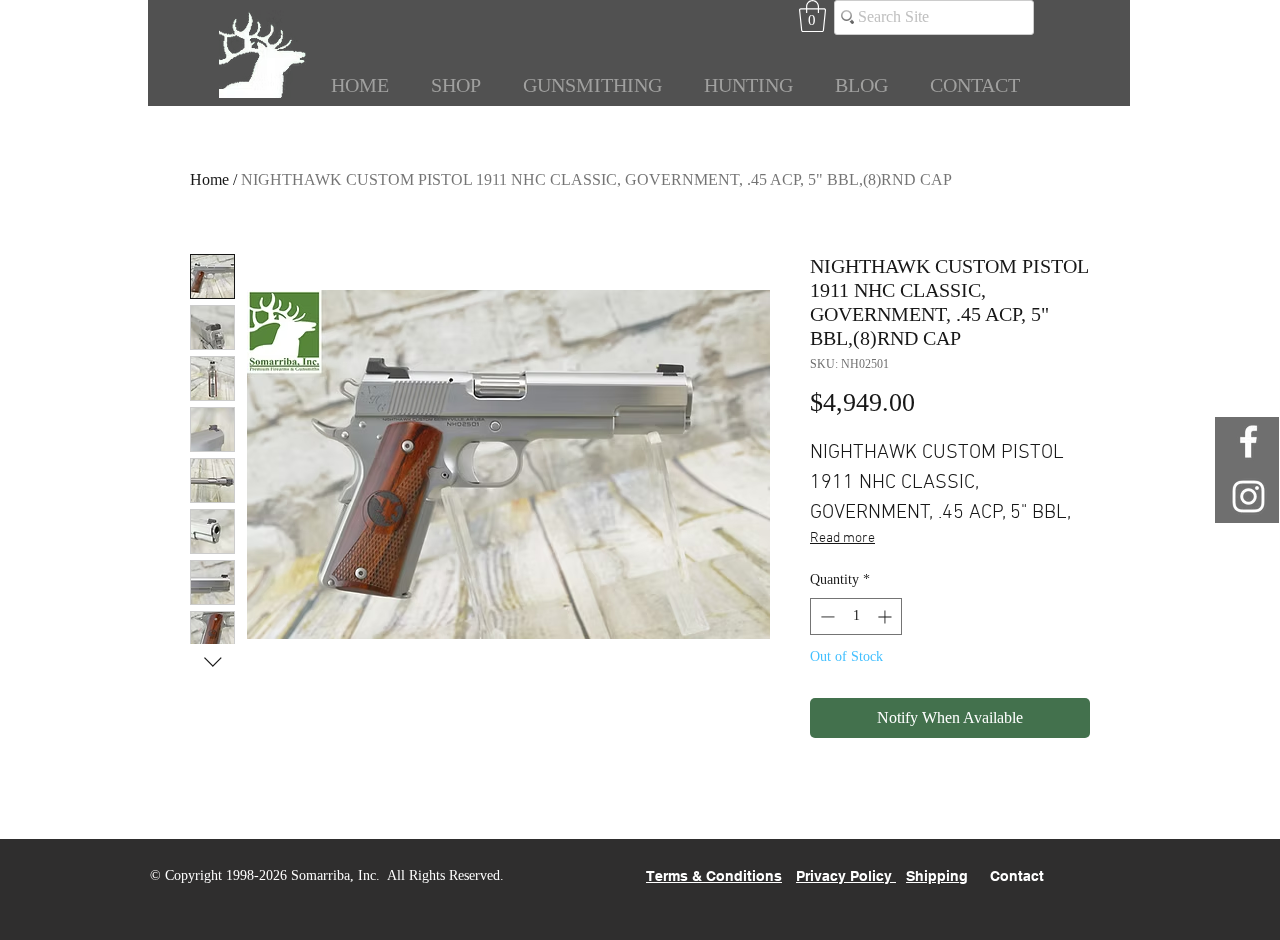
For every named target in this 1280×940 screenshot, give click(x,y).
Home (209, 179)
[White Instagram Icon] (1248, 496)
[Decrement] (825, 616)
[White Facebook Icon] (1248, 441)
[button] (812, 16)
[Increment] (886, 616)
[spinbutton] (856, 616)
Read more (842, 538)
